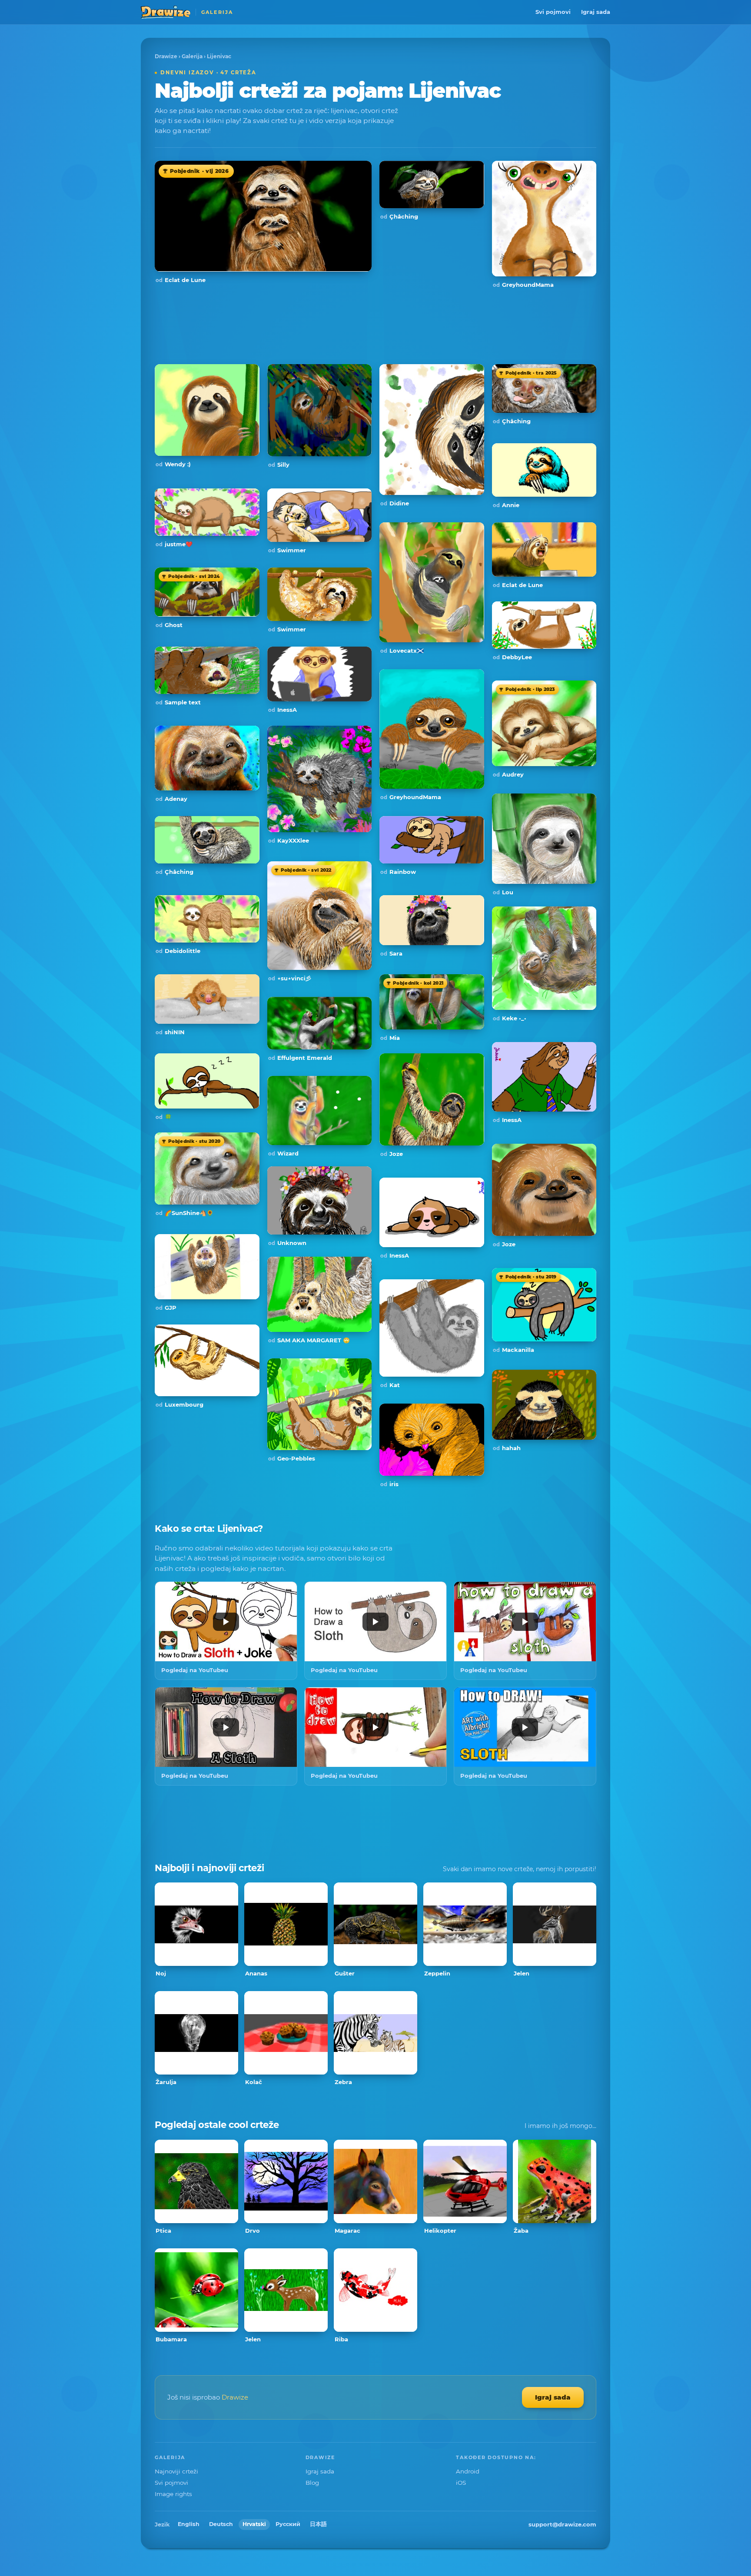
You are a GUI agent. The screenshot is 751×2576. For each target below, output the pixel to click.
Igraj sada (596, 12)
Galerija (192, 56)
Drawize (166, 56)
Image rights (173, 2494)
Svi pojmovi (553, 12)
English (189, 2524)
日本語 (318, 2524)
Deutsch (221, 2524)
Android (468, 2471)
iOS (461, 2483)
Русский (288, 2524)
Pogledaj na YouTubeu (195, 1670)
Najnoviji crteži (176, 2471)
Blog (312, 2483)
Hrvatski (254, 2524)
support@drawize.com (562, 2524)
